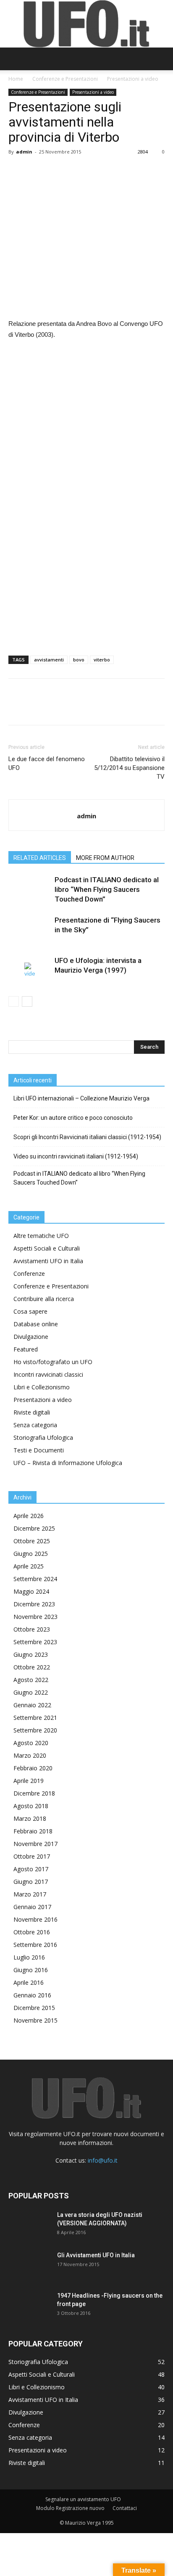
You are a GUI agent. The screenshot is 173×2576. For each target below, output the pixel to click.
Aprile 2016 (29, 1982)
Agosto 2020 (31, 1743)
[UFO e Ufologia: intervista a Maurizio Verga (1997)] (29, 970)
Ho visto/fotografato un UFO (53, 1362)
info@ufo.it (103, 2160)
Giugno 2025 (31, 1554)
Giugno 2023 (31, 1654)
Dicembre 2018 (34, 1793)
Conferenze (29, 1273)
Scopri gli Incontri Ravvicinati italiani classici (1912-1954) (87, 1137)
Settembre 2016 (35, 1945)
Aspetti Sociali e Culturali (47, 1248)
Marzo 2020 (30, 1755)
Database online (36, 1324)
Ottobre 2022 (32, 1667)
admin (24, 152)
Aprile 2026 (29, 1516)
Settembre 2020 (35, 1730)
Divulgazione (31, 1337)
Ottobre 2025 (32, 1541)
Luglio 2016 (29, 1957)
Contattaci (125, 2508)
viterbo (102, 660)
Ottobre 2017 (32, 1856)
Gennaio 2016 (32, 1995)
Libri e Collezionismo (42, 1387)
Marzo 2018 (30, 1818)
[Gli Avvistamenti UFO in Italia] (29, 2266)
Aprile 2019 (29, 1781)
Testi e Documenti (39, 1450)
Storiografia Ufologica (43, 1437)
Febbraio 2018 (33, 1831)
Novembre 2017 (35, 1844)
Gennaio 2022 (32, 1705)
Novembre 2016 (35, 1919)
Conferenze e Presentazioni (65, 79)
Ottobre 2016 (32, 1932)
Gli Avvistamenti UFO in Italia (96, 2255)
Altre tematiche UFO (41, 1236)
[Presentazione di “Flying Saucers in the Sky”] (29, 930)
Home (16, 79)
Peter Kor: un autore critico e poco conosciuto (73, 1118)
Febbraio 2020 (33, 1768)
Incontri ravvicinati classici (48, 1374)
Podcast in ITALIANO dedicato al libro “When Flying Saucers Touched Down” (107, 889)
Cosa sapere (30, 1311)
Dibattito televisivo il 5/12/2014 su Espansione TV (129, 768)
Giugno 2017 (31, 1882)
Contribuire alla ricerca (44, 1299)
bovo (79, 660)
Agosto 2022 (31, 1680)
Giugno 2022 (31, 1692)
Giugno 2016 (31, 1970)
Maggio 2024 (31, 1591)
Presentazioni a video (133, 79)
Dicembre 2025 (34, 1528)
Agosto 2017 (31, 1869)
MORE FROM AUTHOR (105, 858)
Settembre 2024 (35, 1579)
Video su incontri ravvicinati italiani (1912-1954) (76, 1156)
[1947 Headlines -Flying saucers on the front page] (29, 2306)
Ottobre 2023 (32, 1629)
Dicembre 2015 (34, 2008)
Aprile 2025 (29, 1566)
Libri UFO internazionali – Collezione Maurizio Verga (81, 1098)
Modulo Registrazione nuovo (70, 2508)
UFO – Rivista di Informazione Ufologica (68, 1463)
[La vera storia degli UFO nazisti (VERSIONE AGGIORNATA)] (29, 2225)
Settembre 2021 (35, 1718)
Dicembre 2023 (34, 1604)
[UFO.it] (86, 24)
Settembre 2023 (35, 1642)
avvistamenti (49, 660)
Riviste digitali (32, 1412)
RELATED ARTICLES (40, 858)
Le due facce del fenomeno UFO (47, 763)
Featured (26, 1349)
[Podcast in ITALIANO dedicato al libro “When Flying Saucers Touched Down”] (29, 890)
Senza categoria (35, 1425)
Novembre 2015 (35, 2020)
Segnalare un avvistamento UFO (83, 2499)
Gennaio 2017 (32, 1907)
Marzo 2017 (30, 1894)
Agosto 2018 (31, 1806)
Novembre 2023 (35, 1617)
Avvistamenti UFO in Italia (48, 1261)
